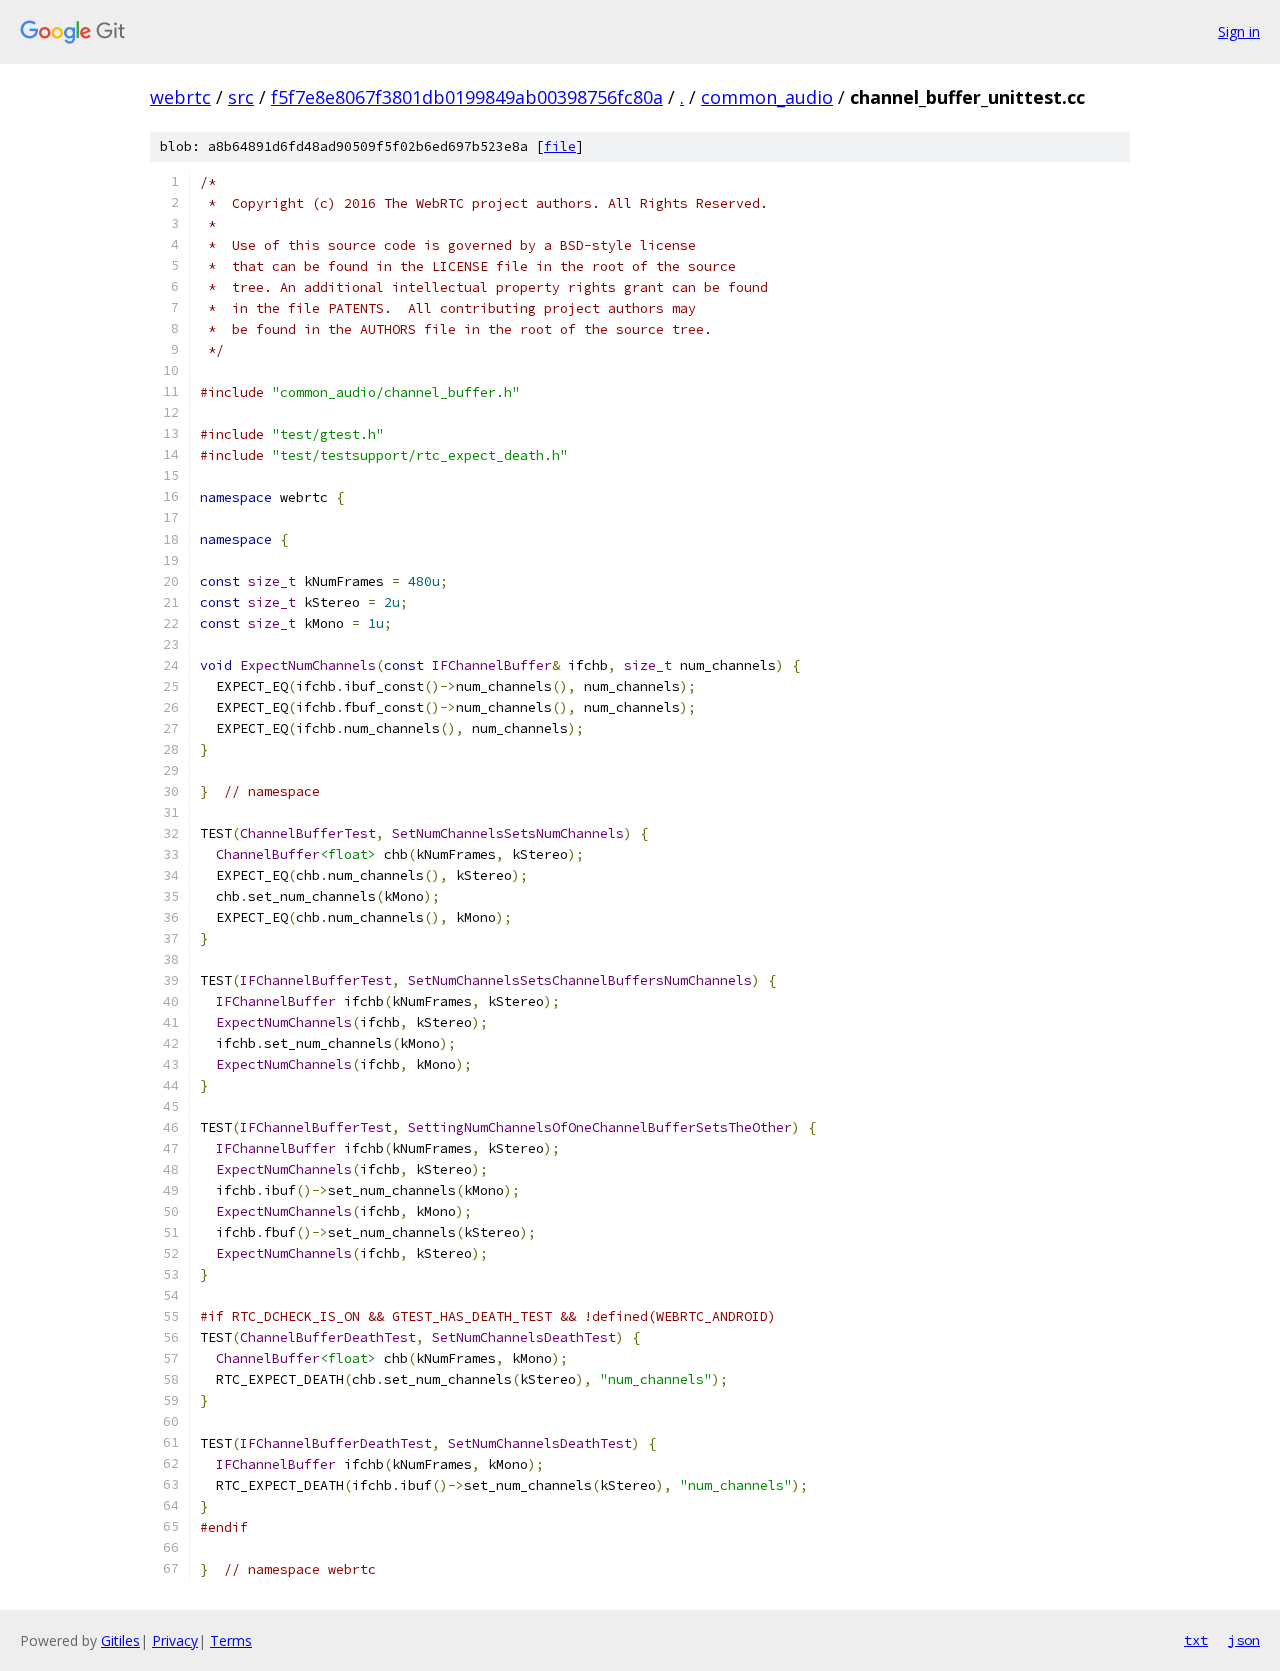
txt (1196, 1640)
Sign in (1239, 31)
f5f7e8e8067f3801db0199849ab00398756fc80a (467, 97)
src (241, 97)
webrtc (180, 97)
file (560, 146)
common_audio (767, 97)
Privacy (175, 1640)
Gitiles (120, 1640)
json (1244, 1640)
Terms (231, 1640)
